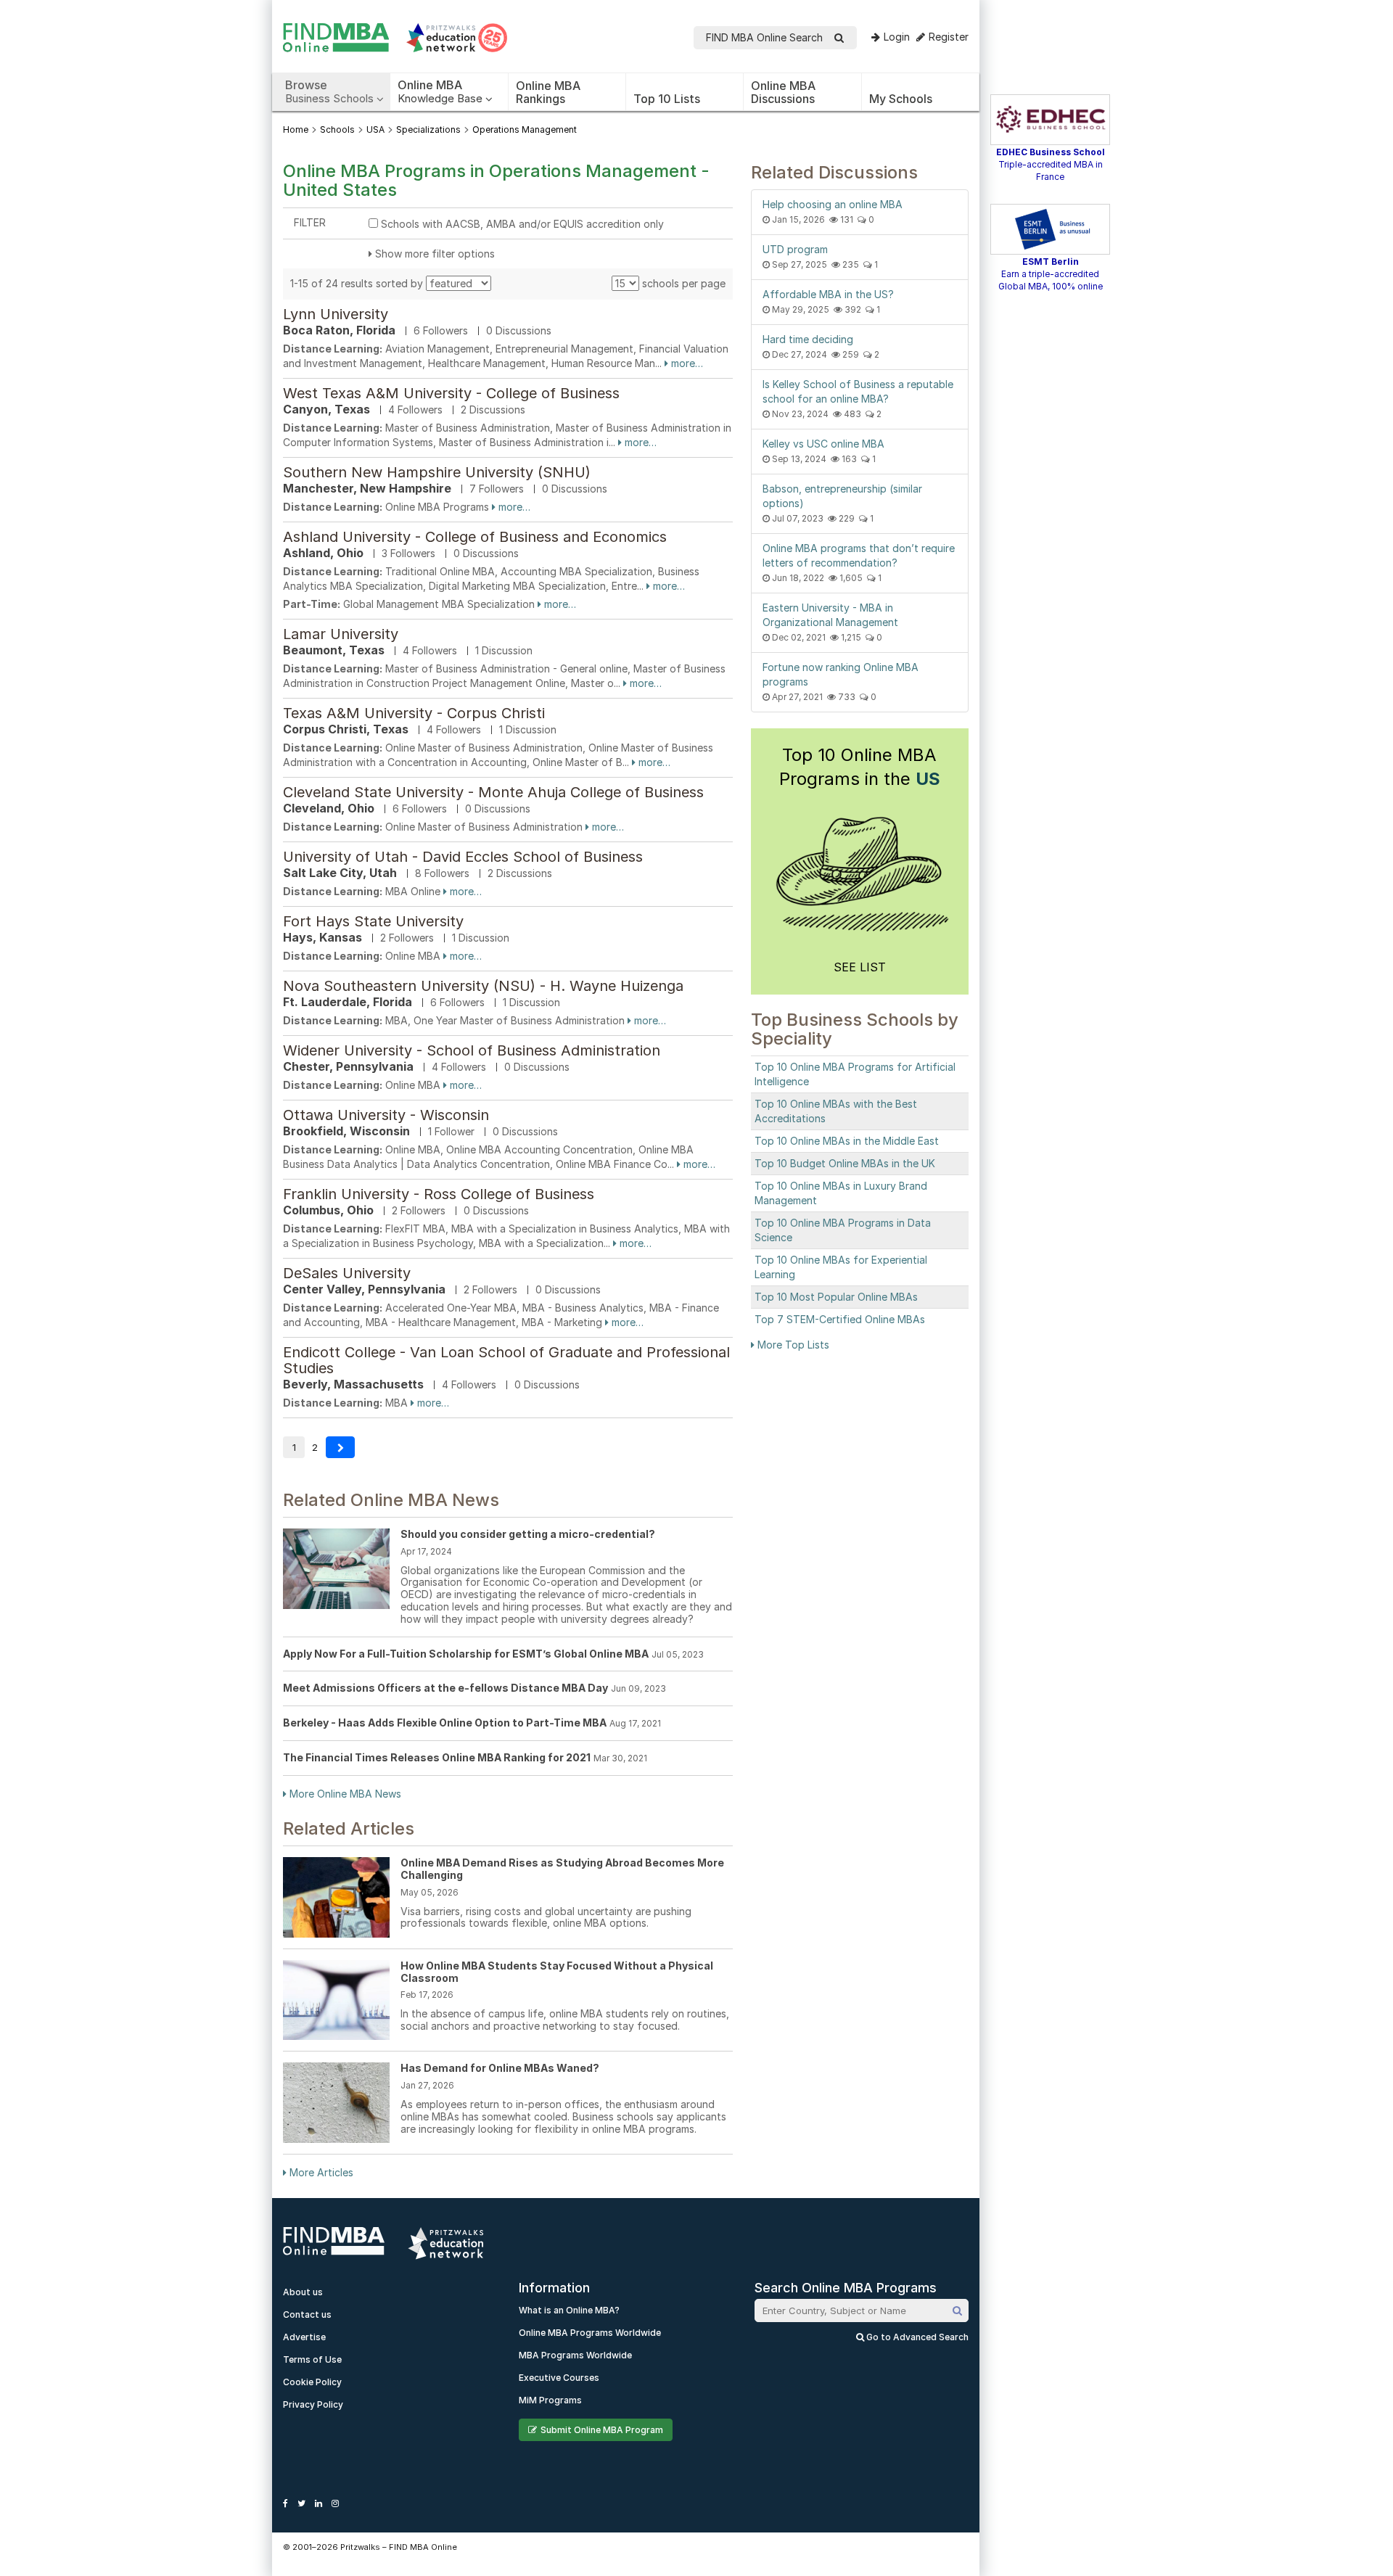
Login (897, 37)
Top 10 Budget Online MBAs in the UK (845, 1163)
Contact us (307, 2314)
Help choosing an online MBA (833, 204)
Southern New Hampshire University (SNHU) (437, 472)
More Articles (320, 2172)
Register (949, 37)
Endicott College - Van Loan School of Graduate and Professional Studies (506, 1360)
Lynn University (336, 314)
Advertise (304, 2337)
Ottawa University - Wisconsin (386, 1115)
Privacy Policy (313, 2404)
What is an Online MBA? (569, 2310)
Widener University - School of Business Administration (472, 1050)
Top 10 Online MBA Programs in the (860, 767)
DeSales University (347, 1273)
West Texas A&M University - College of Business (451, 393)
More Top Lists (792, 1345)
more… (686, 363)
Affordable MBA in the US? (828, 294)
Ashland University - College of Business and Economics (475, 537)
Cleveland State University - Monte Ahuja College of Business (493, 792)
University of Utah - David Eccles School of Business (463, 857)
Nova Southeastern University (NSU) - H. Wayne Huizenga (483, 986)
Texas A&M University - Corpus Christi (414, 713)
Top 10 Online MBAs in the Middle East (847, 1141)
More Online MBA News (344, 1794)
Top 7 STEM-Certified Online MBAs (840, 1319)
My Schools (901, 99)
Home (296, 129)
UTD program (795, 249)
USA (375, 129)
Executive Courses (559, 2378)
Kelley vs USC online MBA (823, 444)
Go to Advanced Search (916, 2337)
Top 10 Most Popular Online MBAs (836, 1297)
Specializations (428, 129)
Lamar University (341, 634)
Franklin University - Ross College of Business (439, 1194)
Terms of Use (312, 2359)
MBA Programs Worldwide (575, 2355)
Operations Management (525, 129)
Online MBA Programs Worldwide (590, 2333)
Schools (337, 129)
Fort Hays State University (373, 921)
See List (860, 967)
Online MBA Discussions (783, 92)
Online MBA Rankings (548, 92)
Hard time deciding (808, 339)
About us (303, 2292)
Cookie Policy (312, 2382)
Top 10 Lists (667, 99)
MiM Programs (550, 2400)
